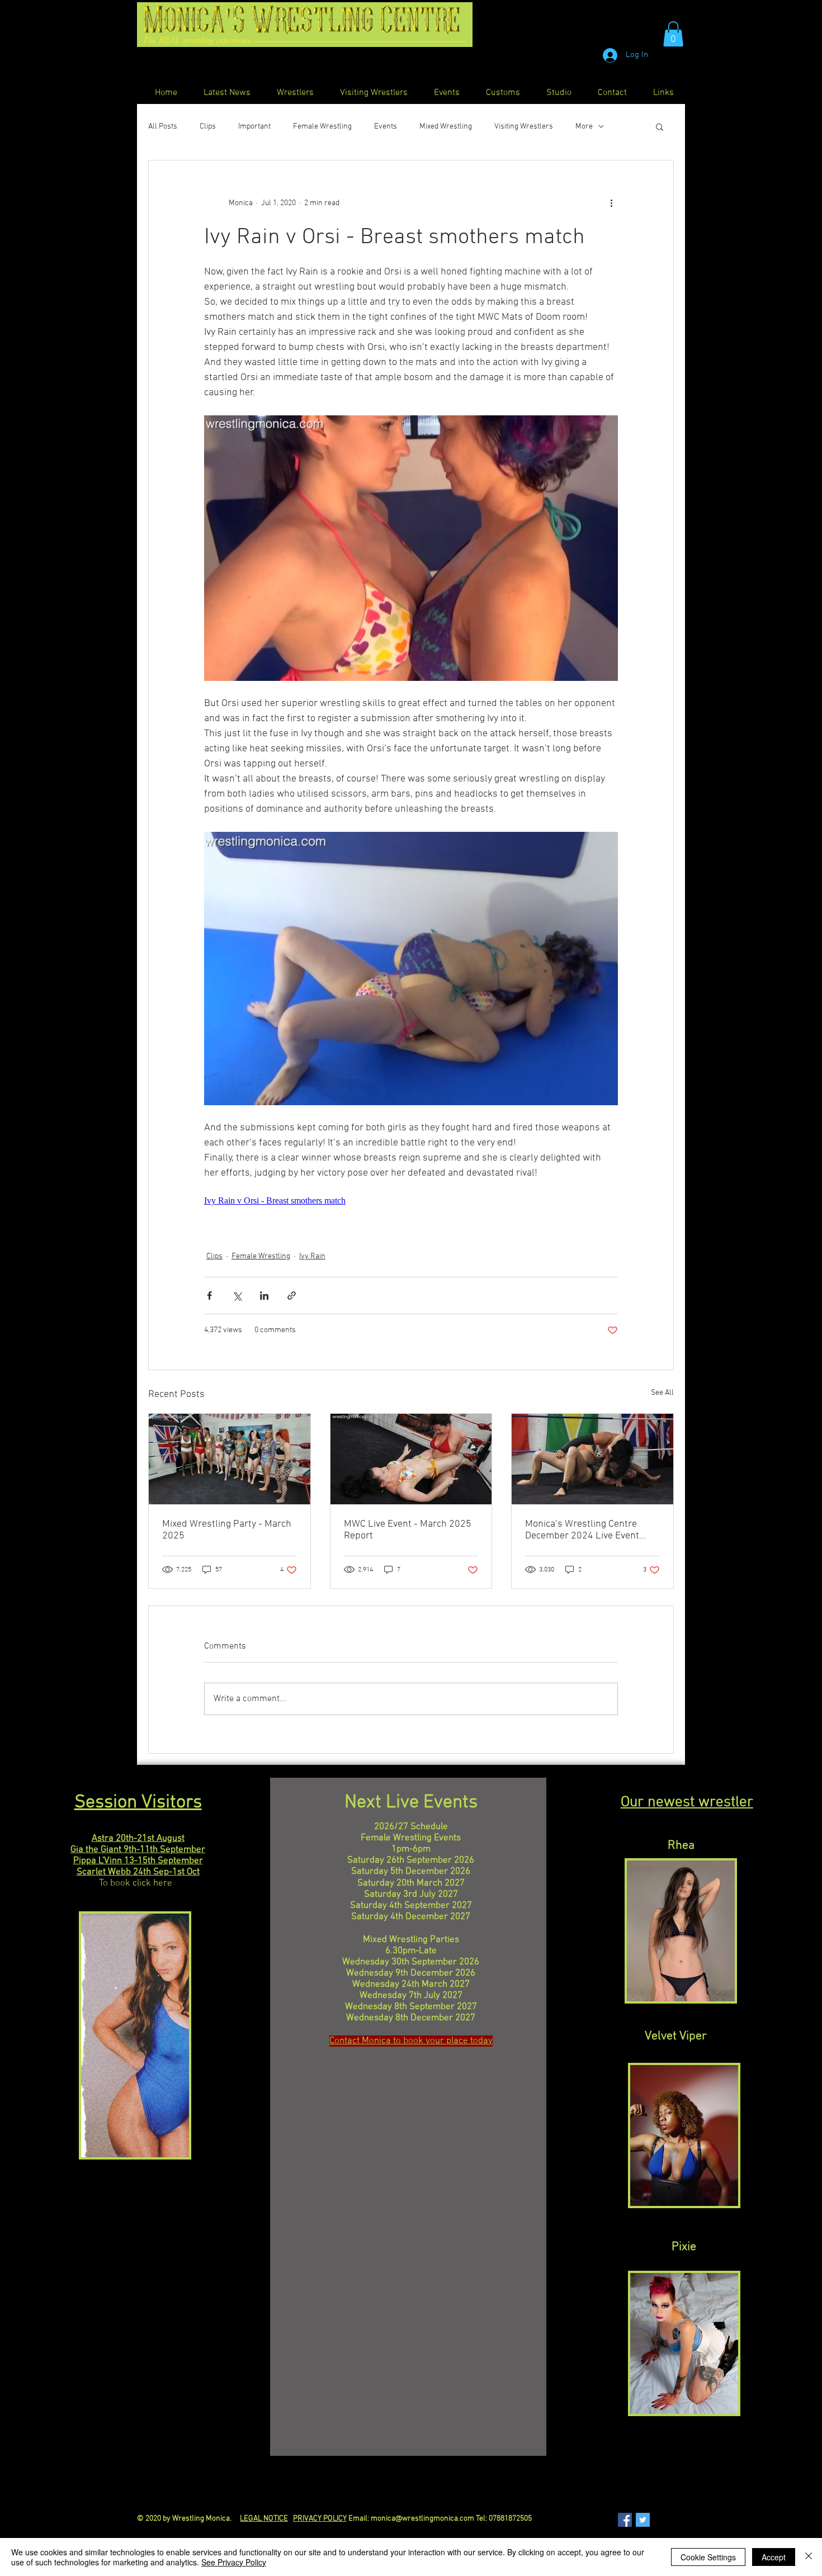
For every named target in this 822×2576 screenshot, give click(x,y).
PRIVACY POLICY (320, 2519)
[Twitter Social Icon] (643, 2520)
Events (386, 127)
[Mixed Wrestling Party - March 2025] (230, 1459)
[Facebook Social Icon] (625, 2520)
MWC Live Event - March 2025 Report (408, 1530)
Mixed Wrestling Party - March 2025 (227, 1530)
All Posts (163, 127)
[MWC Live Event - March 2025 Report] (411, 1459)
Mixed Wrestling (446, 127)
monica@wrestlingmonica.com (422, 2519)
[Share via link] (292, 1296)
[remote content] (411, 1201)
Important (254, 127)
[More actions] (611, 203)
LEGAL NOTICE (264, 2519)
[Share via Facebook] (209, 1296)
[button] (673, 34)
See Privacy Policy (234, 2562)
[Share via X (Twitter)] (237, 1296)
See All (662, 1393)
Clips (208, 127)
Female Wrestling (322, 127)
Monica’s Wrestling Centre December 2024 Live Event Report (582, 1530)
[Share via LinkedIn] (264, 1296)
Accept (774, 2557)
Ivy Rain (312, 1256)
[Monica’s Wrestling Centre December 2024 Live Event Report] (592, 1459)
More (584, 127)
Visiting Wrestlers (524, 127)
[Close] (809, 2557)
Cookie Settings (708, 2557)
